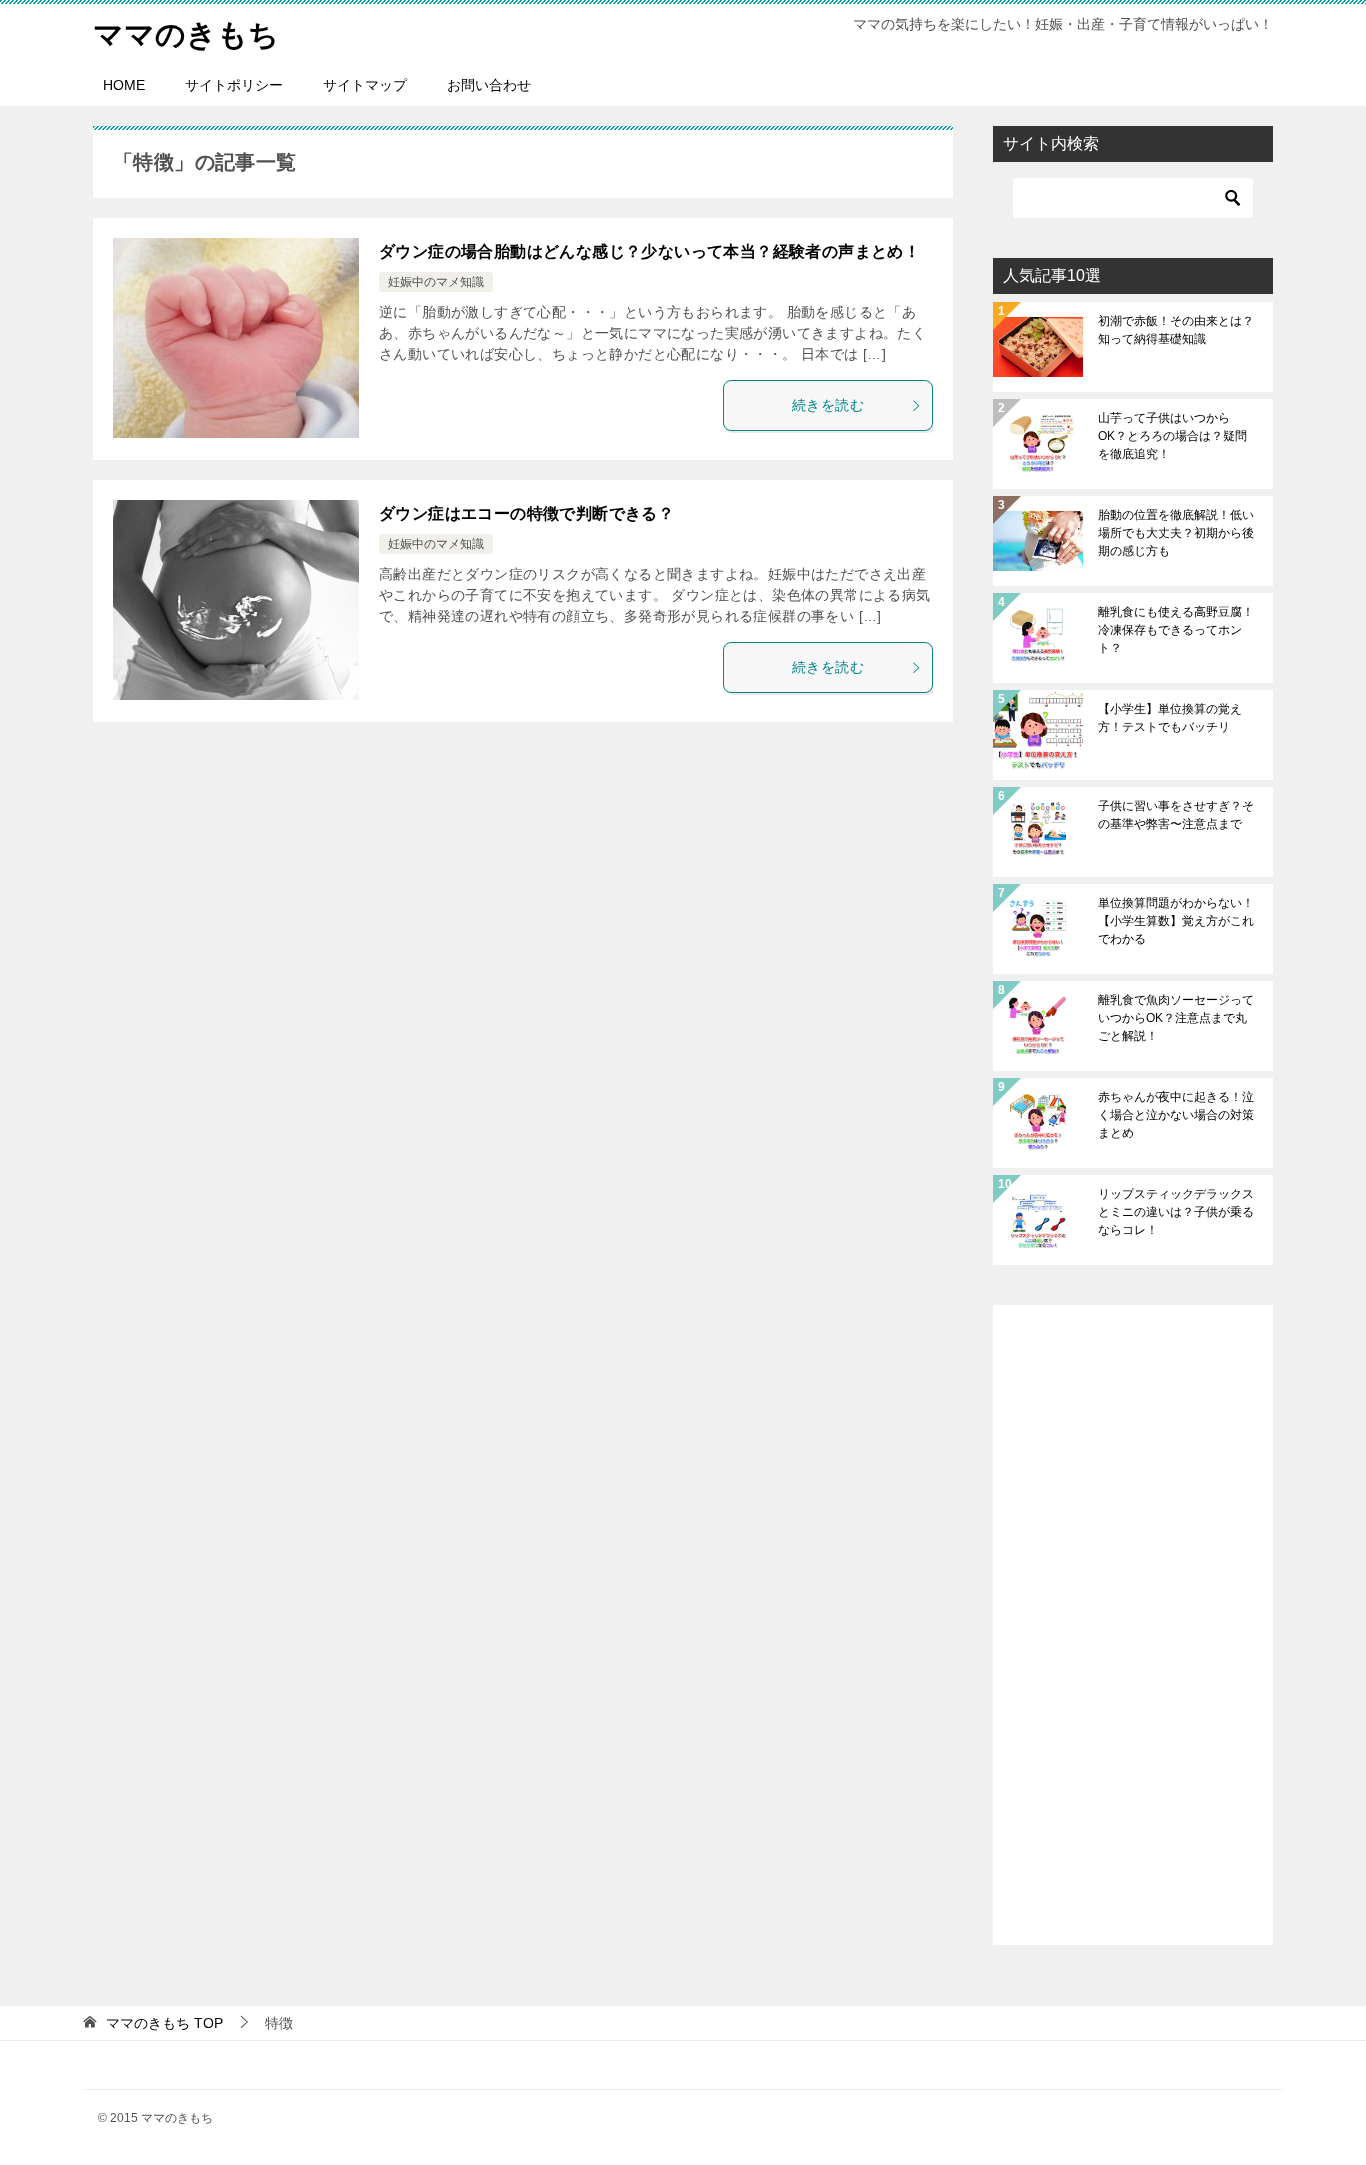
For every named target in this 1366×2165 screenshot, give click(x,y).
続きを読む (828, 405)
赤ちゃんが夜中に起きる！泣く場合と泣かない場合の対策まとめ (1176, 1115)
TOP (164, 2023)
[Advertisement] (1133, 1625)
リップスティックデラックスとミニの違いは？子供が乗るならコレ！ (1176, 1212)
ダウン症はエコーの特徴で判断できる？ (526, 513)
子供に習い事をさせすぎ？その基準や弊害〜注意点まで (1176, 815)
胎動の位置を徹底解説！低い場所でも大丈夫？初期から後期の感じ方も (1176, 533)
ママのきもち (186, 34)
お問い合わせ (489, 85)
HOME (124, 85)
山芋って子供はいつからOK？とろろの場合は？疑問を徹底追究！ (1172, 436)
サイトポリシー (234, 85)
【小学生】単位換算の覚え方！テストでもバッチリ (1170, 718)
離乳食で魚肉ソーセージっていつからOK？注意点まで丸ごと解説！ (1176, 1018)
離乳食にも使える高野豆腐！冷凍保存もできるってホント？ (1176, 630)
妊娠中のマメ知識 (436, 282)
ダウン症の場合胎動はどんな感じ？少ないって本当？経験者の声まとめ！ (649, 251)
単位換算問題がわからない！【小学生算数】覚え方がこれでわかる (1176, 921)
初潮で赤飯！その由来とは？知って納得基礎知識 (1176, 330)
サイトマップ (365, 85)
